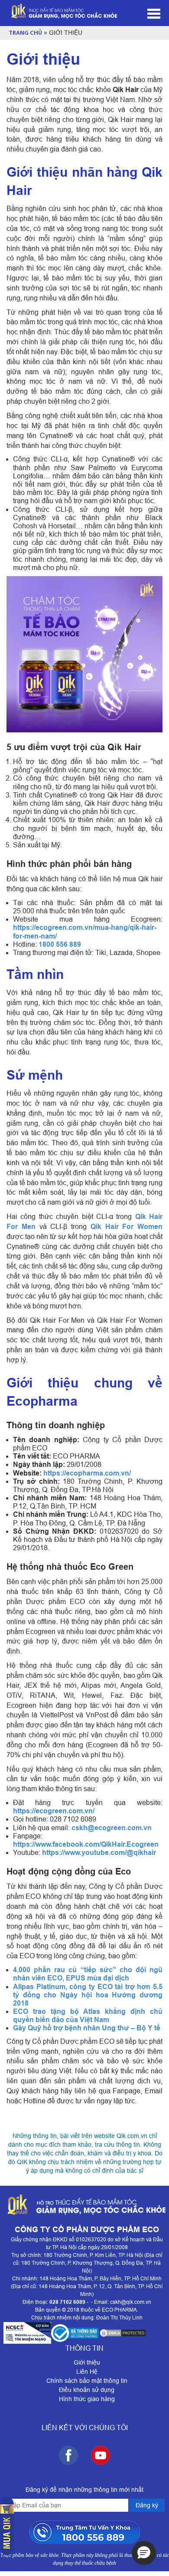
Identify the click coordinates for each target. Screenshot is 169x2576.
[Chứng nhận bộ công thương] (75, 2333)
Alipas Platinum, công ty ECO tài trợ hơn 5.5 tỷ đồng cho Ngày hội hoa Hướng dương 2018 (88, 1995)
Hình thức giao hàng (87, 2399)
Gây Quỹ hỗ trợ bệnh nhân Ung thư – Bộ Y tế (87, 2028)
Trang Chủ (25, 33)
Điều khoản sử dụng (87, 2390)
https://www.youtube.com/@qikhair (99, 1853)
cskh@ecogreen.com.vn (112, 1828)
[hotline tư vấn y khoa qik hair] (85, 2532)
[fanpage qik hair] (68, 2455)
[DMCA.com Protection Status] (123, 2333)
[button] (144, 2553)
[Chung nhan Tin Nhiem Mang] (27, 2333)
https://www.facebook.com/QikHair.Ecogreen (86, 1844)
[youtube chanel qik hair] (101, 2455)
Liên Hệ (87, 2372)
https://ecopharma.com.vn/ (87, 1473)
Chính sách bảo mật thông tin (87, 2381)
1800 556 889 (60, 944)
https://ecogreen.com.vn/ (54, 1811)
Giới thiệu (87, 2362)
